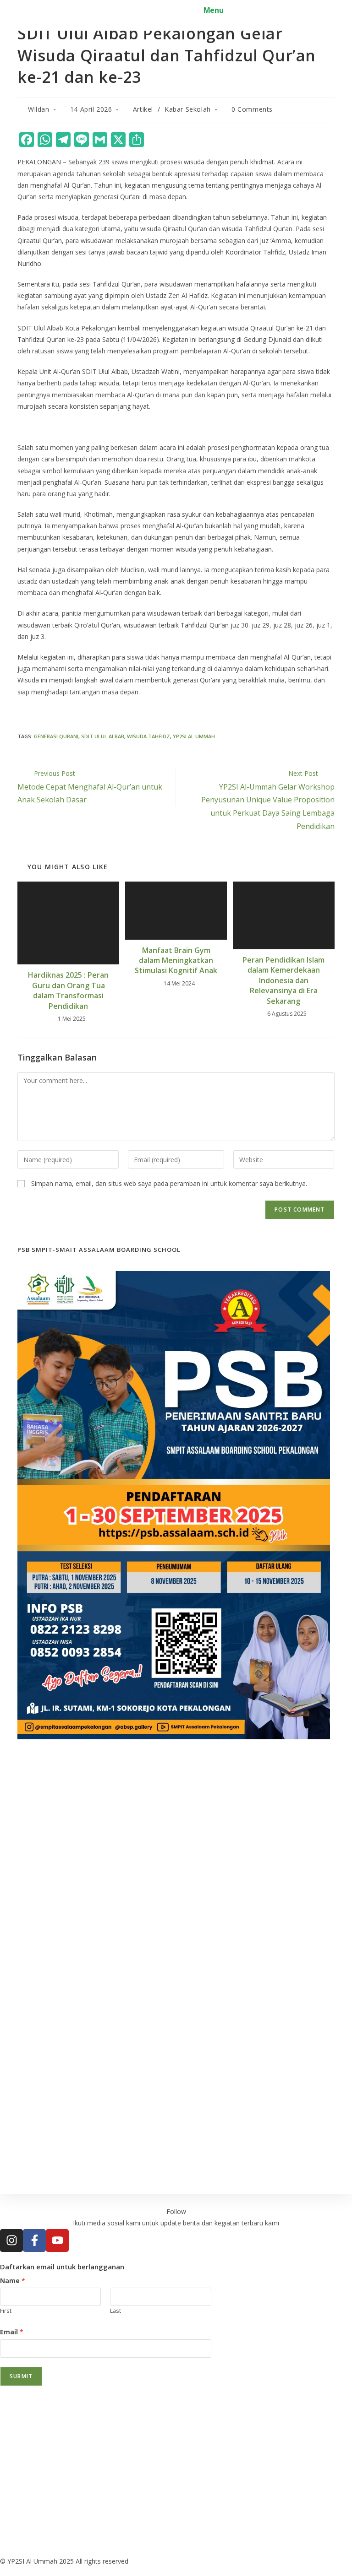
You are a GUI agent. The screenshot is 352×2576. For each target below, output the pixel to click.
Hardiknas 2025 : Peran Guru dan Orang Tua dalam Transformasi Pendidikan (68, 990)
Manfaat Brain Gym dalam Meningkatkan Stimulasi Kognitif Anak (176, 961)
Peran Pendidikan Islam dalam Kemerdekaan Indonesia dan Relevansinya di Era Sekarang (283, 980)
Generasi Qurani (56, 736)
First (6, 2311)
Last (115, 2311)
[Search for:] (231, 10)
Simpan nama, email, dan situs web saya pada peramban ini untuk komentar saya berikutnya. (169, 1183)
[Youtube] (57, 2240)
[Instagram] (11, 2240)
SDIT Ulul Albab (103, 736)
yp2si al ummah (194, 736)
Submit (21, 2376)
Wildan (39, 109)
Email (12, 2332)
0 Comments (252, 109)
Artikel (143, 109)
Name (13, 2281)
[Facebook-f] (34, 2240)
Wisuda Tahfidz (148, 736)
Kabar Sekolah (188, 109)
